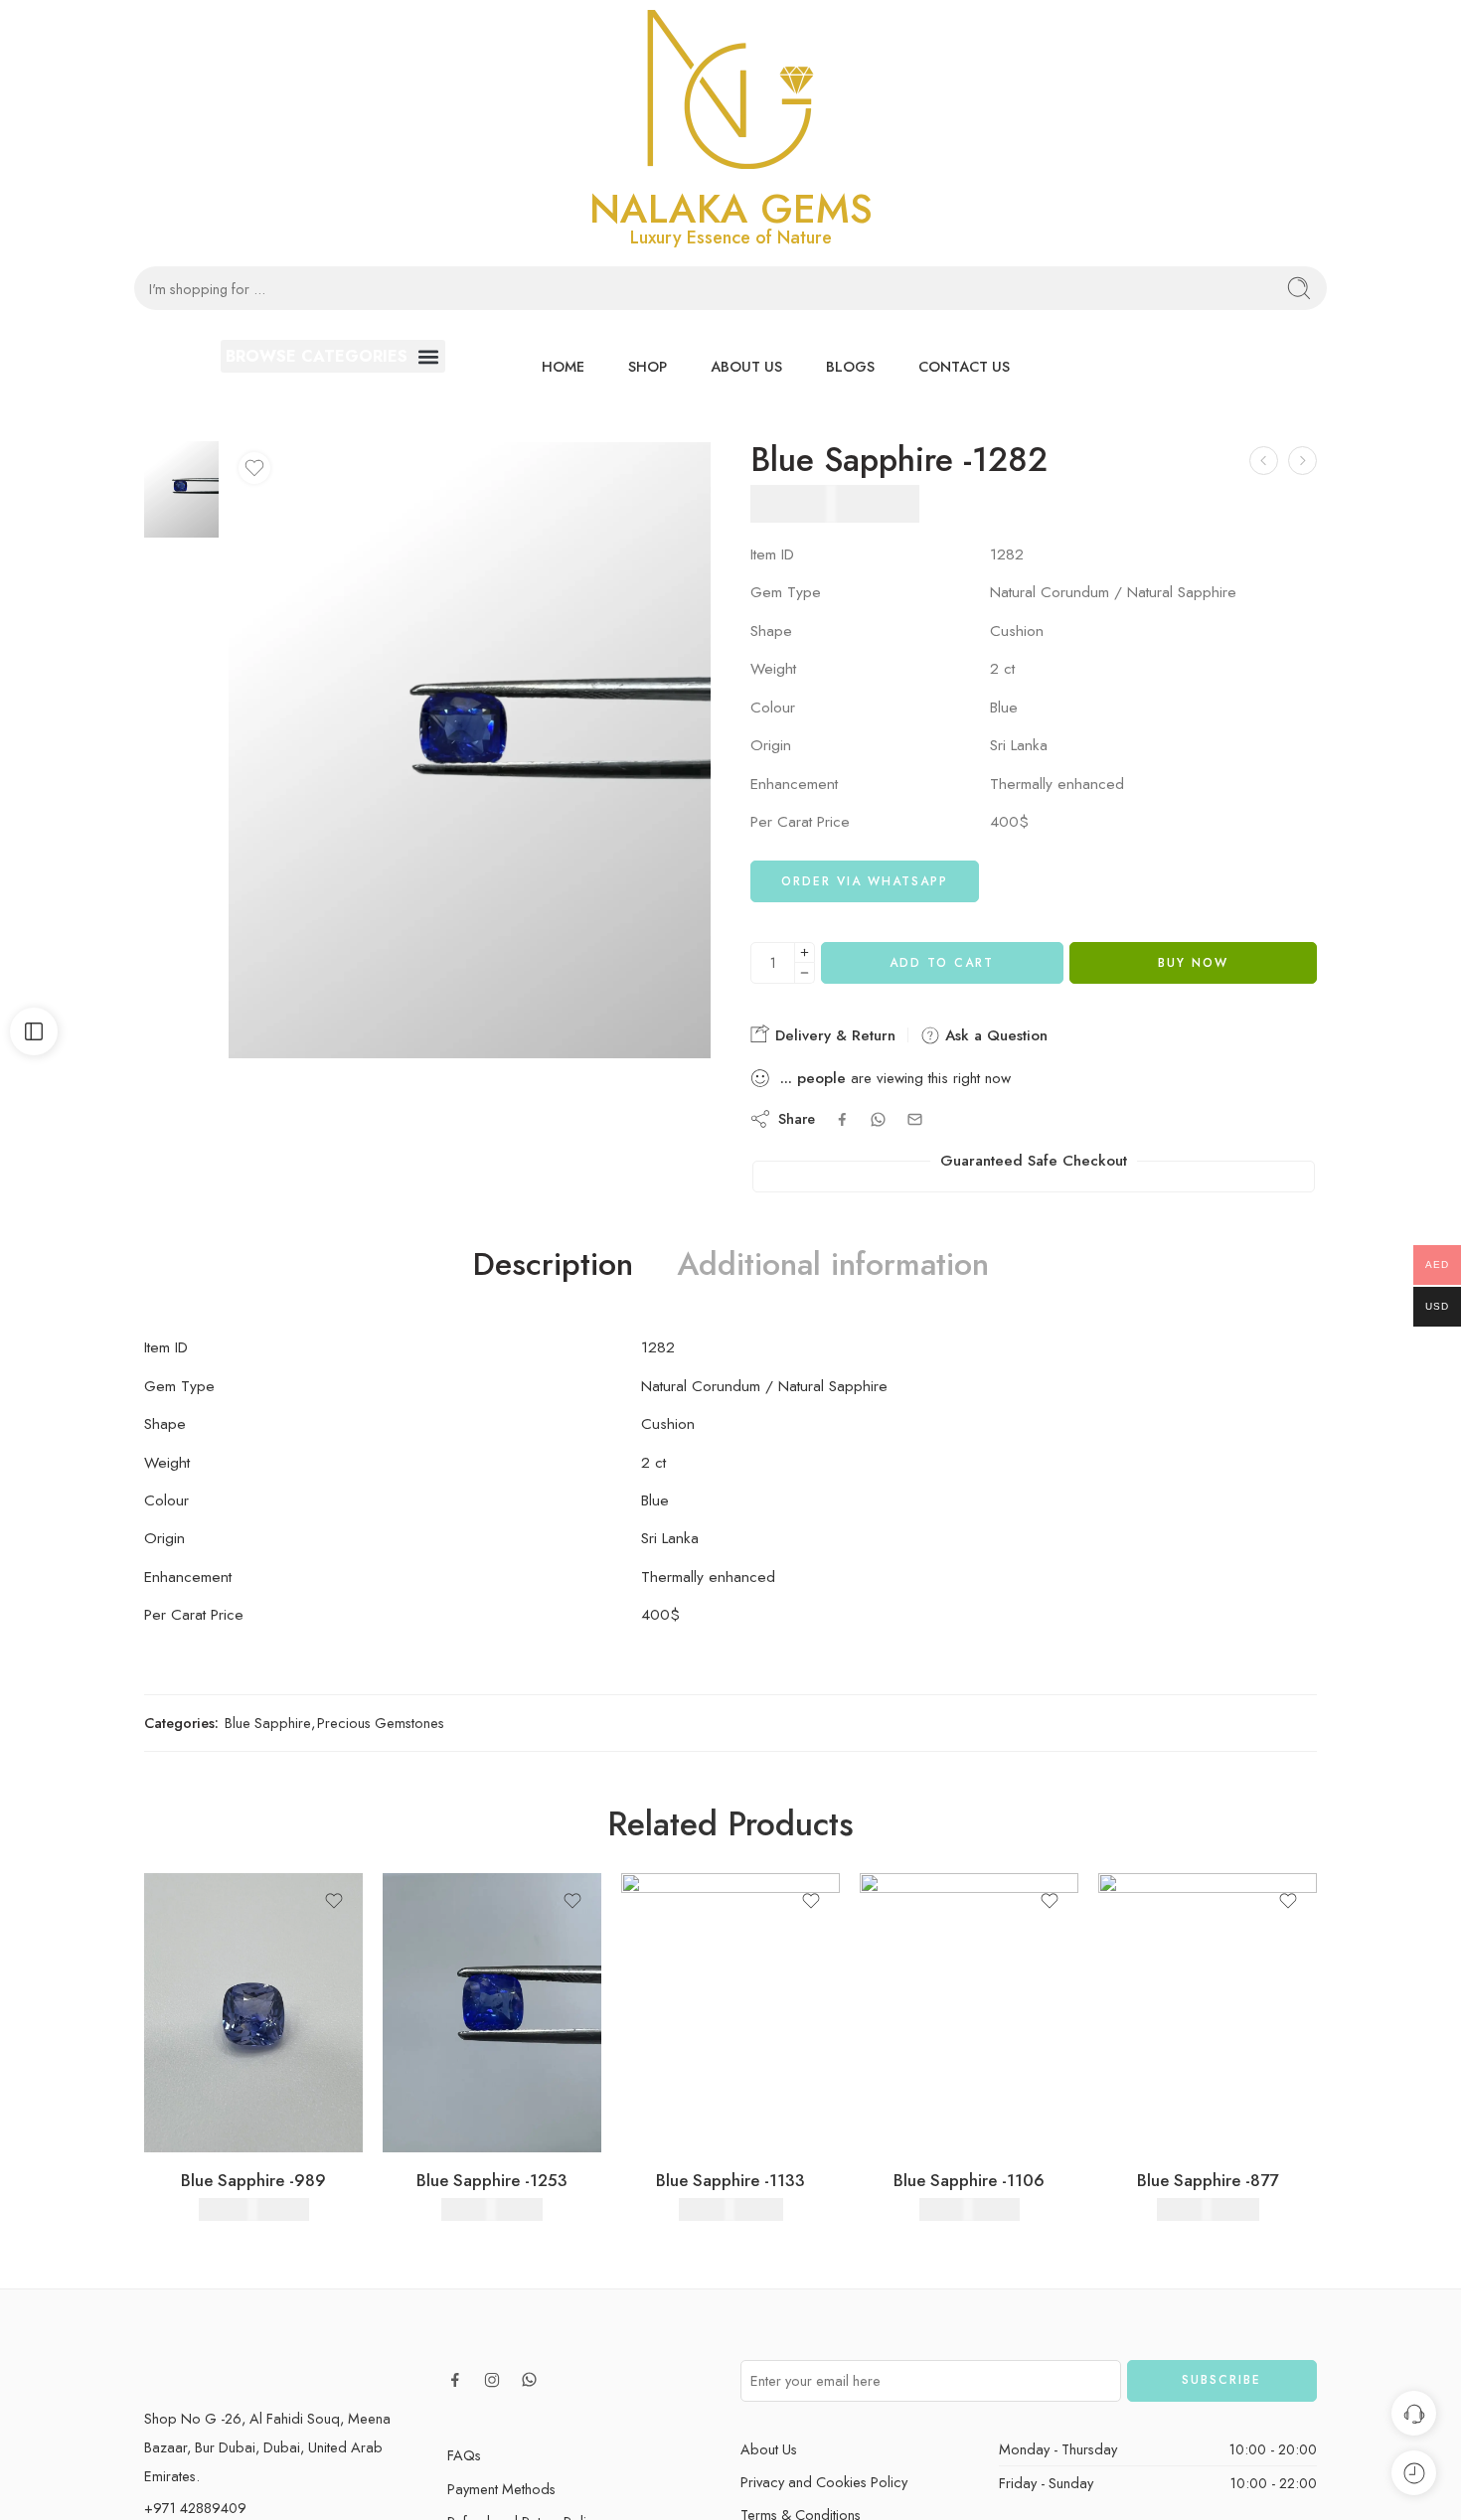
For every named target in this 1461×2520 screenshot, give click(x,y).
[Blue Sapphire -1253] (492, 2013)
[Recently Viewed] (1414, 2473)
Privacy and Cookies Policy (824, 2482)
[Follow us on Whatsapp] (529, 2379)
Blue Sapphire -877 (1208, 2180)
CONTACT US (964, 366)
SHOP (648, 366)
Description (553, 1265)
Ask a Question (994, 1035)
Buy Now (1193, 963)
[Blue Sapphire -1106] (969, 2013)
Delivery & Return (833, 1035)
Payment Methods (501, 2489)
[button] (333, 356)
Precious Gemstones (381, 1723)
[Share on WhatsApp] (878, 1119)
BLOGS (850, 366)
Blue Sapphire (268, 1723)
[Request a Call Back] (1414, 2413)
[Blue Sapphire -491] (1264, 461)
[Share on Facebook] (842, 1119)
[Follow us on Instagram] (492, 2380)
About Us (769, 2449)
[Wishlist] (254, 468)
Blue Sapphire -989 (253, 2180)
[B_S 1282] (181, 487)
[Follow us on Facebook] (455, 2380)
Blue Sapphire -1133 (730, 2180)
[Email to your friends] (915, 1119)
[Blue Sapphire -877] (1208, 2013)
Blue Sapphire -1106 (969, 2180)
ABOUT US (746, 366)
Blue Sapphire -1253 (492, 2180)
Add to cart (942, 963)
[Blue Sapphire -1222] (1302, 461)
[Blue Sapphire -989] (253, 2013)
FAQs (464, 2455)
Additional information (833, 1265)
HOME (563, 366)
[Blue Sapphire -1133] (730, 2013)
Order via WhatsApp (865, 881)
